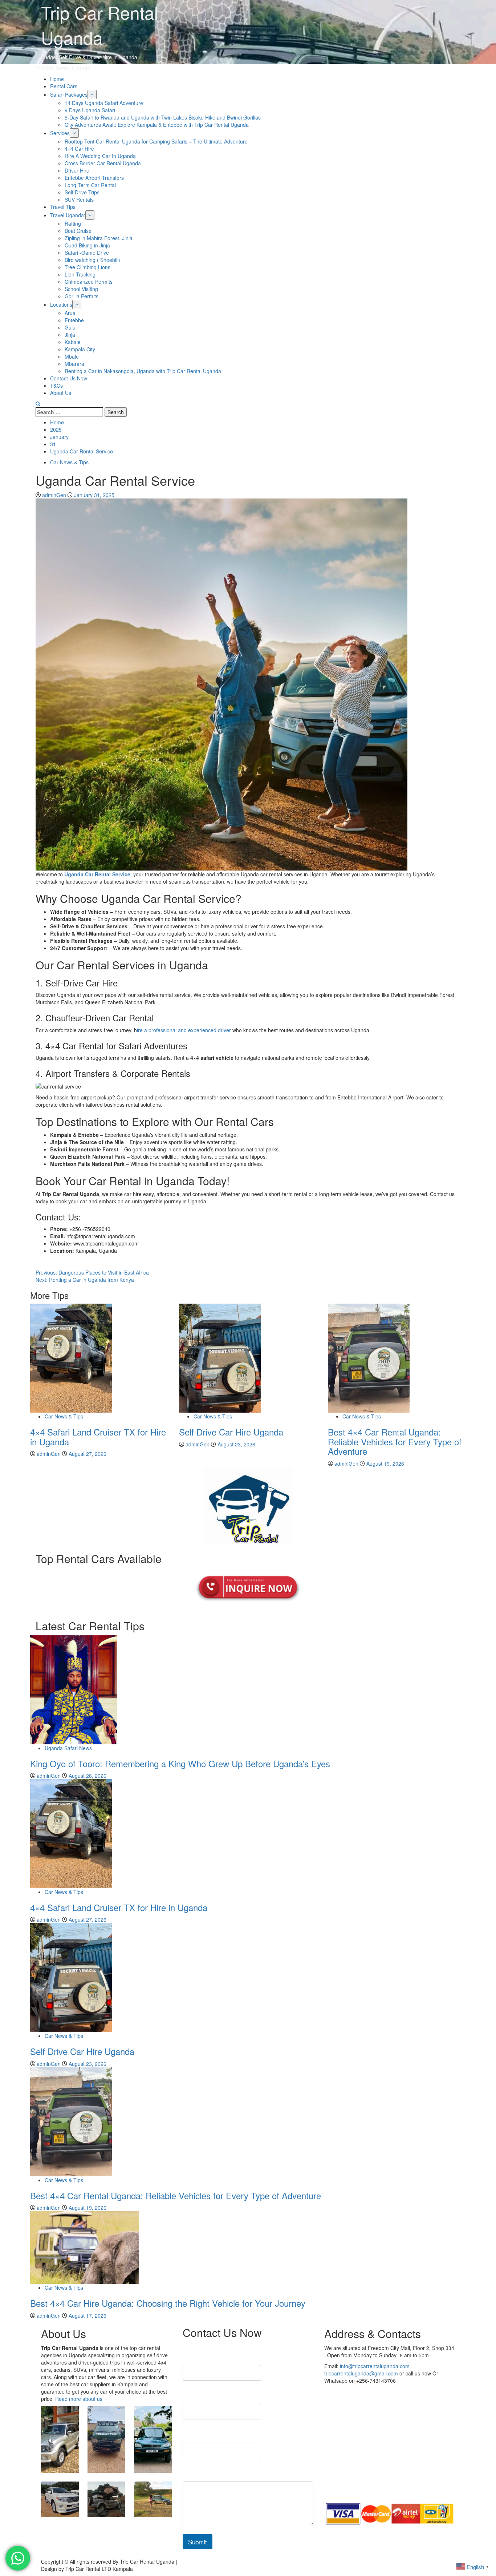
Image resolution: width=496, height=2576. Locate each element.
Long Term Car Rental (90, 185)
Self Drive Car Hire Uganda (231, 1432)
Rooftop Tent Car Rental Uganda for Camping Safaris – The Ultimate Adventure (156, 141)
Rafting (73, 223)
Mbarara (74, 364)
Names (194, 2356)
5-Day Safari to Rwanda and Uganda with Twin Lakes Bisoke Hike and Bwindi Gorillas (163, 117)
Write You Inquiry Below (216, 2473)
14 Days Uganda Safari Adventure (104, 103)
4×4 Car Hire (79, 149)
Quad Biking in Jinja (87, 245)
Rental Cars (64, 86)
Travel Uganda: (68, 215)
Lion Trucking (80, 274)
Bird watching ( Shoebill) (92, 260)
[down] (92, 94)
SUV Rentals (79, 199)
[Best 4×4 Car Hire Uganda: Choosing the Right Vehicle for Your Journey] (85, 2247)
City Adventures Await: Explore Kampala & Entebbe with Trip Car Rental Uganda (157, 125)
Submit (198, 2542)
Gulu (70, 327)
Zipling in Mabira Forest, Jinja (99, 238)
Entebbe (74, 320)
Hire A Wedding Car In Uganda (100, 156)
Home (57, 79)
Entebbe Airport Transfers (94, 178)
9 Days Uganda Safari (90, 110)
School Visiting (81, 289)
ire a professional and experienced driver (184, 1030)
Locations (61, 304)
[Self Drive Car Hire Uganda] (220, 1357)
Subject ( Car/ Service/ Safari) (223, 2434)
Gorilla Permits (82, 296)
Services (60, 133)
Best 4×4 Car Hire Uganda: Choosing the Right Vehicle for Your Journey (168, 2303)
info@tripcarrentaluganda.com (375, 2366)
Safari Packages (69, 94)
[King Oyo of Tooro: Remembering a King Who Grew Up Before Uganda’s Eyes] (74, 1689)
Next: (85, 1280)
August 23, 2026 (236, 1444)
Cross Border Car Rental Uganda (103, 163)
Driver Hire (77, 170)
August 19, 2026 (385, 1463)
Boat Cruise (78, 231)
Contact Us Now (69, 378)
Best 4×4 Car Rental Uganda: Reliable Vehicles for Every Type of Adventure (395, 1441)
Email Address (205, 2395)
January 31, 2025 (94, 495)
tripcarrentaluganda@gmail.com (361, 2373)
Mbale (72, 356)
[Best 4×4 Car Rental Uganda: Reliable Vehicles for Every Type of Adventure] (369, 1357)
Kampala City (80, 349)
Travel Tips (63, 207)
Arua (70, 313)
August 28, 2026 (88, 1776)
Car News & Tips (69, 462)
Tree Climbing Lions (88, 267)
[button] (38, 404)
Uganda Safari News (68, 1748)
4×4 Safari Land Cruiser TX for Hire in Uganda (98, 1436)
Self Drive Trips (82, 192)
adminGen (55, 495)
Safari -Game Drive (87, 253)
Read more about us (79, 2399)
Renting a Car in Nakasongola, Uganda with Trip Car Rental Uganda (143, 371)
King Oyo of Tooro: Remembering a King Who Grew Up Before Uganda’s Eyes (180, 1763)
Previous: (92, 1272)
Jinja (70, 335)
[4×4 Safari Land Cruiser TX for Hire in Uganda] (71, 1357)
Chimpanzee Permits (89, 282)
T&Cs (56, 385)
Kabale (73, 342)
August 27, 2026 (88, 1454)
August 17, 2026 (88, 2315)
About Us (61, 393)
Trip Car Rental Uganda (63, 68)
